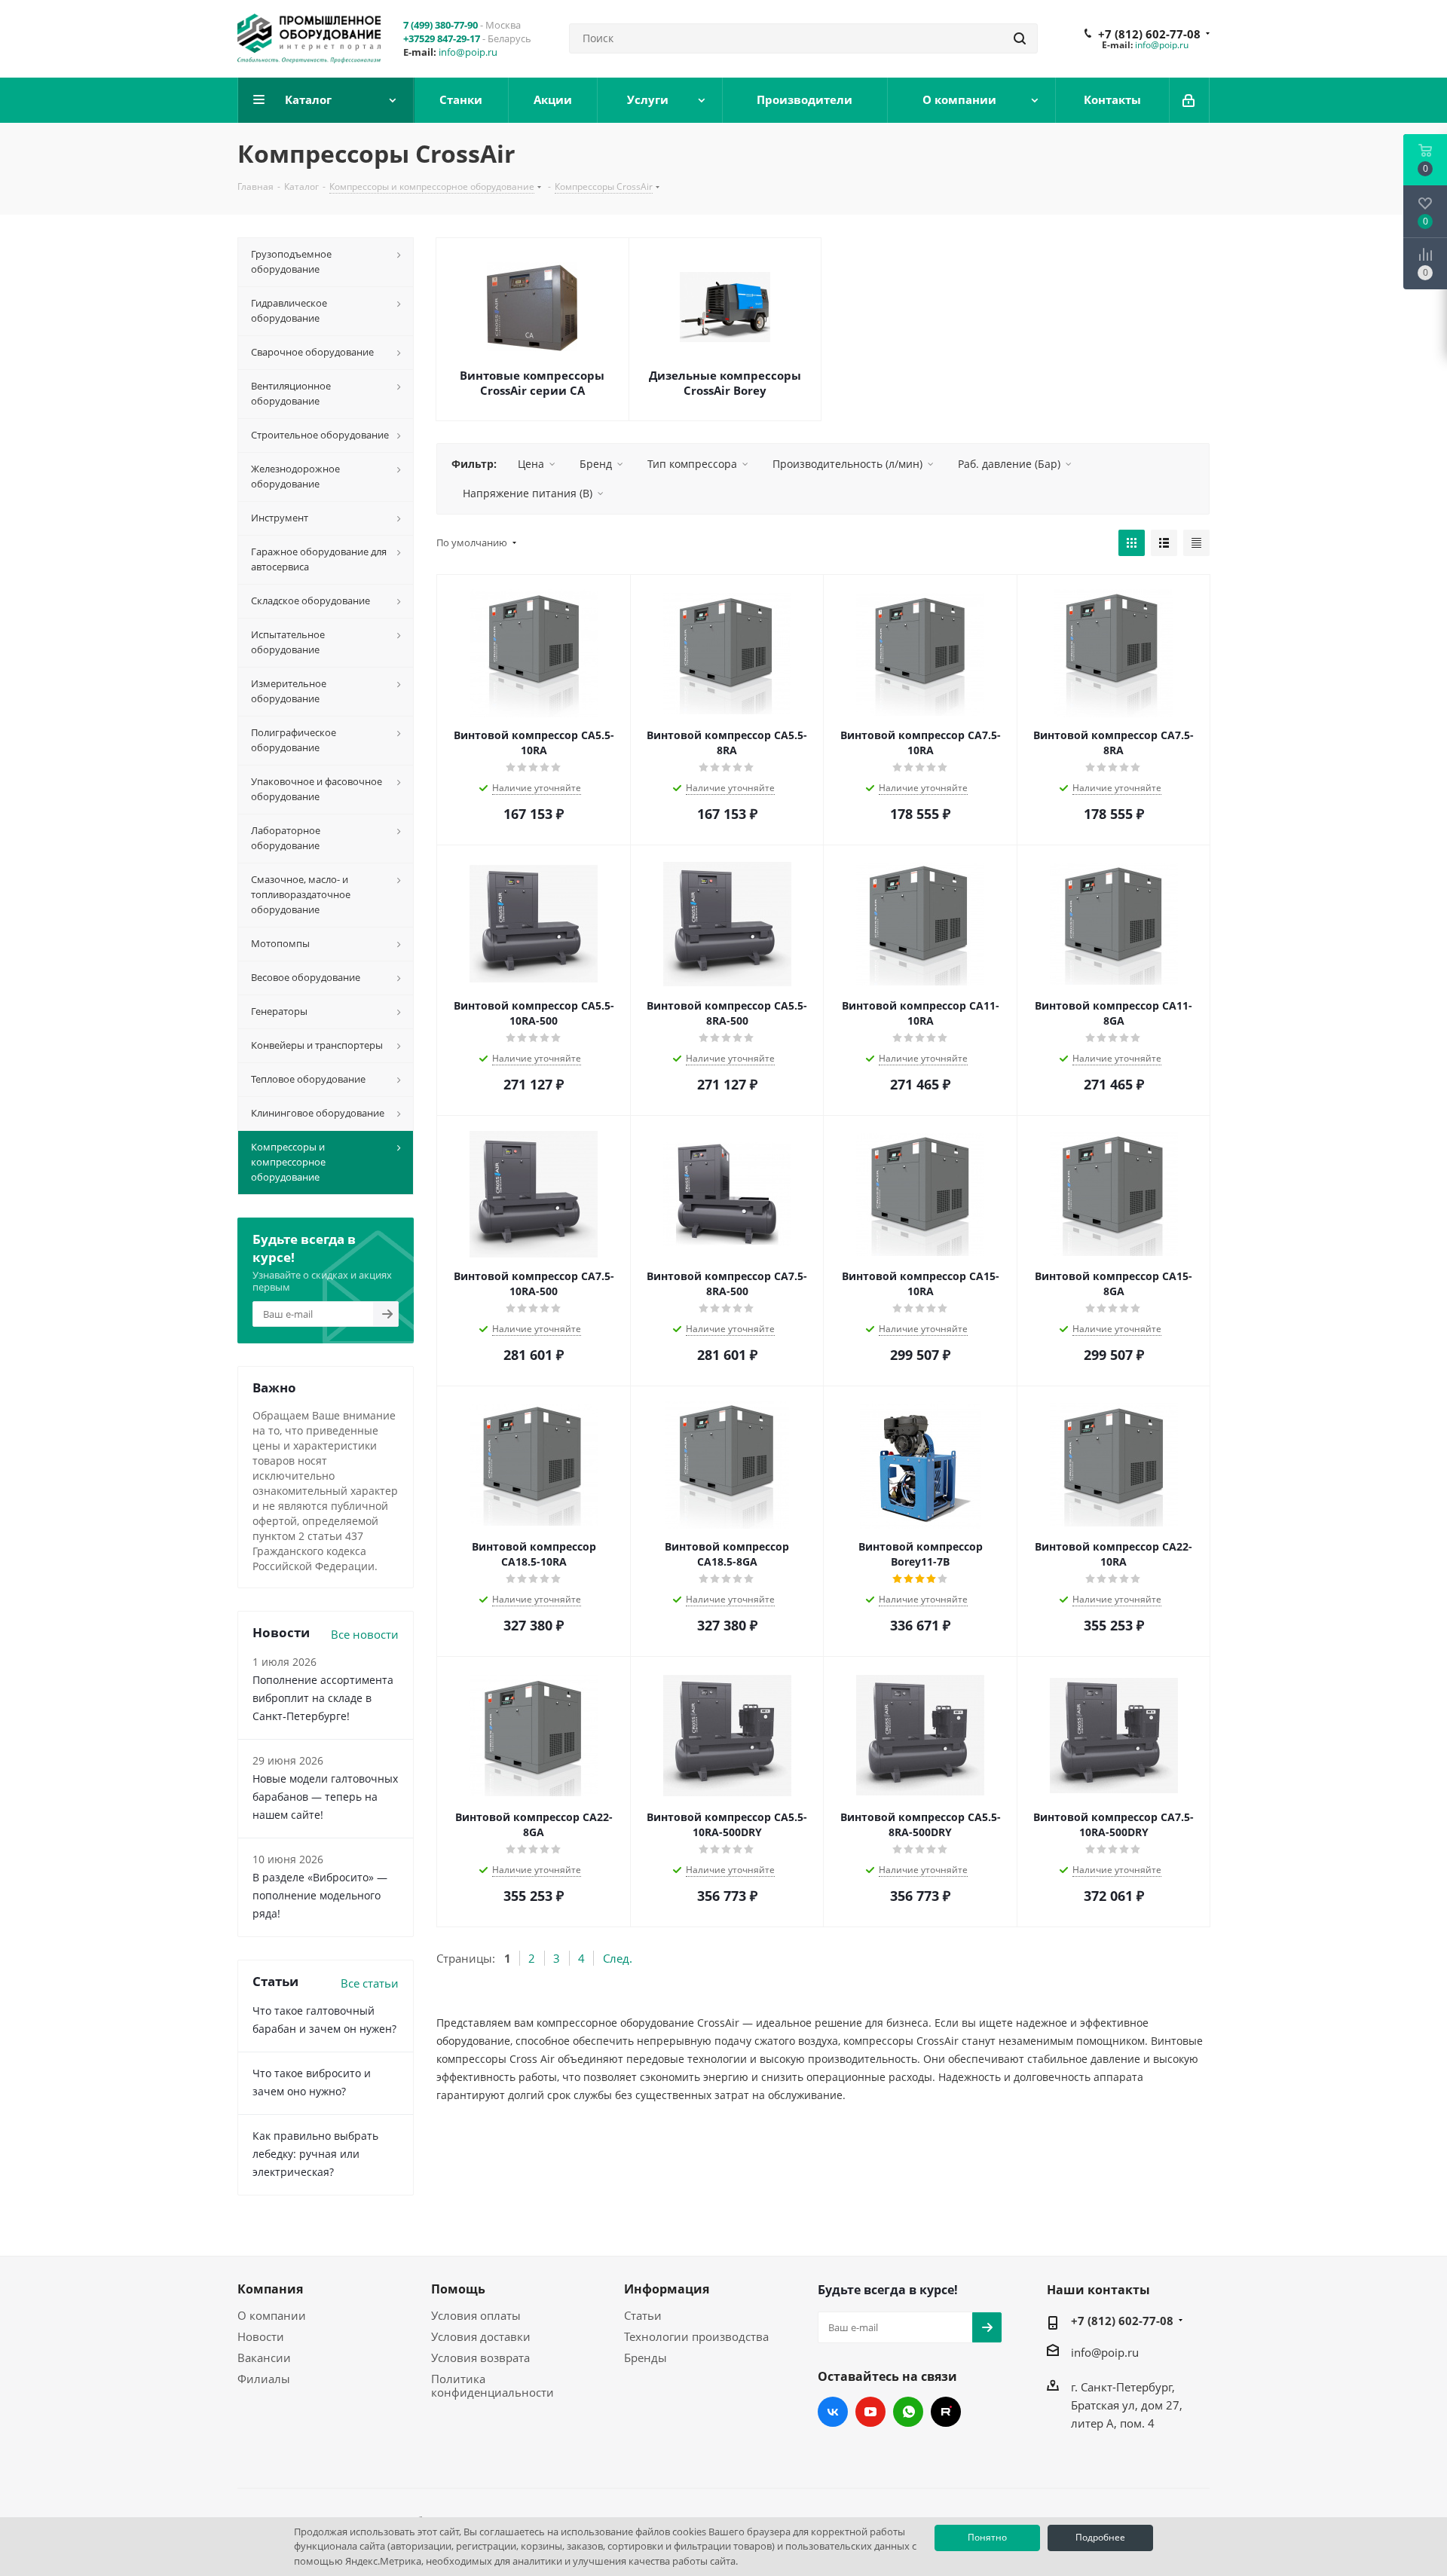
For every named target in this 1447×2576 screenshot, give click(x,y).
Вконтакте (833, 2412)
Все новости (365, 1634)
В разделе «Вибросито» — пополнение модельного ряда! (320, 1895)
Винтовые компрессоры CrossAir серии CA (532, 383)
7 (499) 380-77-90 (441, 25)
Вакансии (264, 2358)
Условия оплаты (476, 2315)
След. (618, 1958)
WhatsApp (908, 2412)
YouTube (870, 2412)
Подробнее (1100, 2537)
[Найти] (1020, 38)
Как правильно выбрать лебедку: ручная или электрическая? (315, 2154)
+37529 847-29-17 (442, 38)
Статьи (643, 2315)
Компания (270, 2289)
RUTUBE (946, 2412)
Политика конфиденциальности (493, 2385)
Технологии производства (696, 2336)
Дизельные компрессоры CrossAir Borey (725, 383)
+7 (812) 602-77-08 (1149, 34)
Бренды (645, 2358)
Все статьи (370, 1983)
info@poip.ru (468, 52)
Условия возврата (480, 2358)
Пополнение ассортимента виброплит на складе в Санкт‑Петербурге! (323, 1698)
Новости (261, 2336)
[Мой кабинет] (1190, 100)
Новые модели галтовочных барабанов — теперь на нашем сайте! (325, 1797)
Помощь (458, 2289)
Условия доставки (481, 2336)
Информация (667, 2289)
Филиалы (264, 2379)
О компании (272, 2315)
